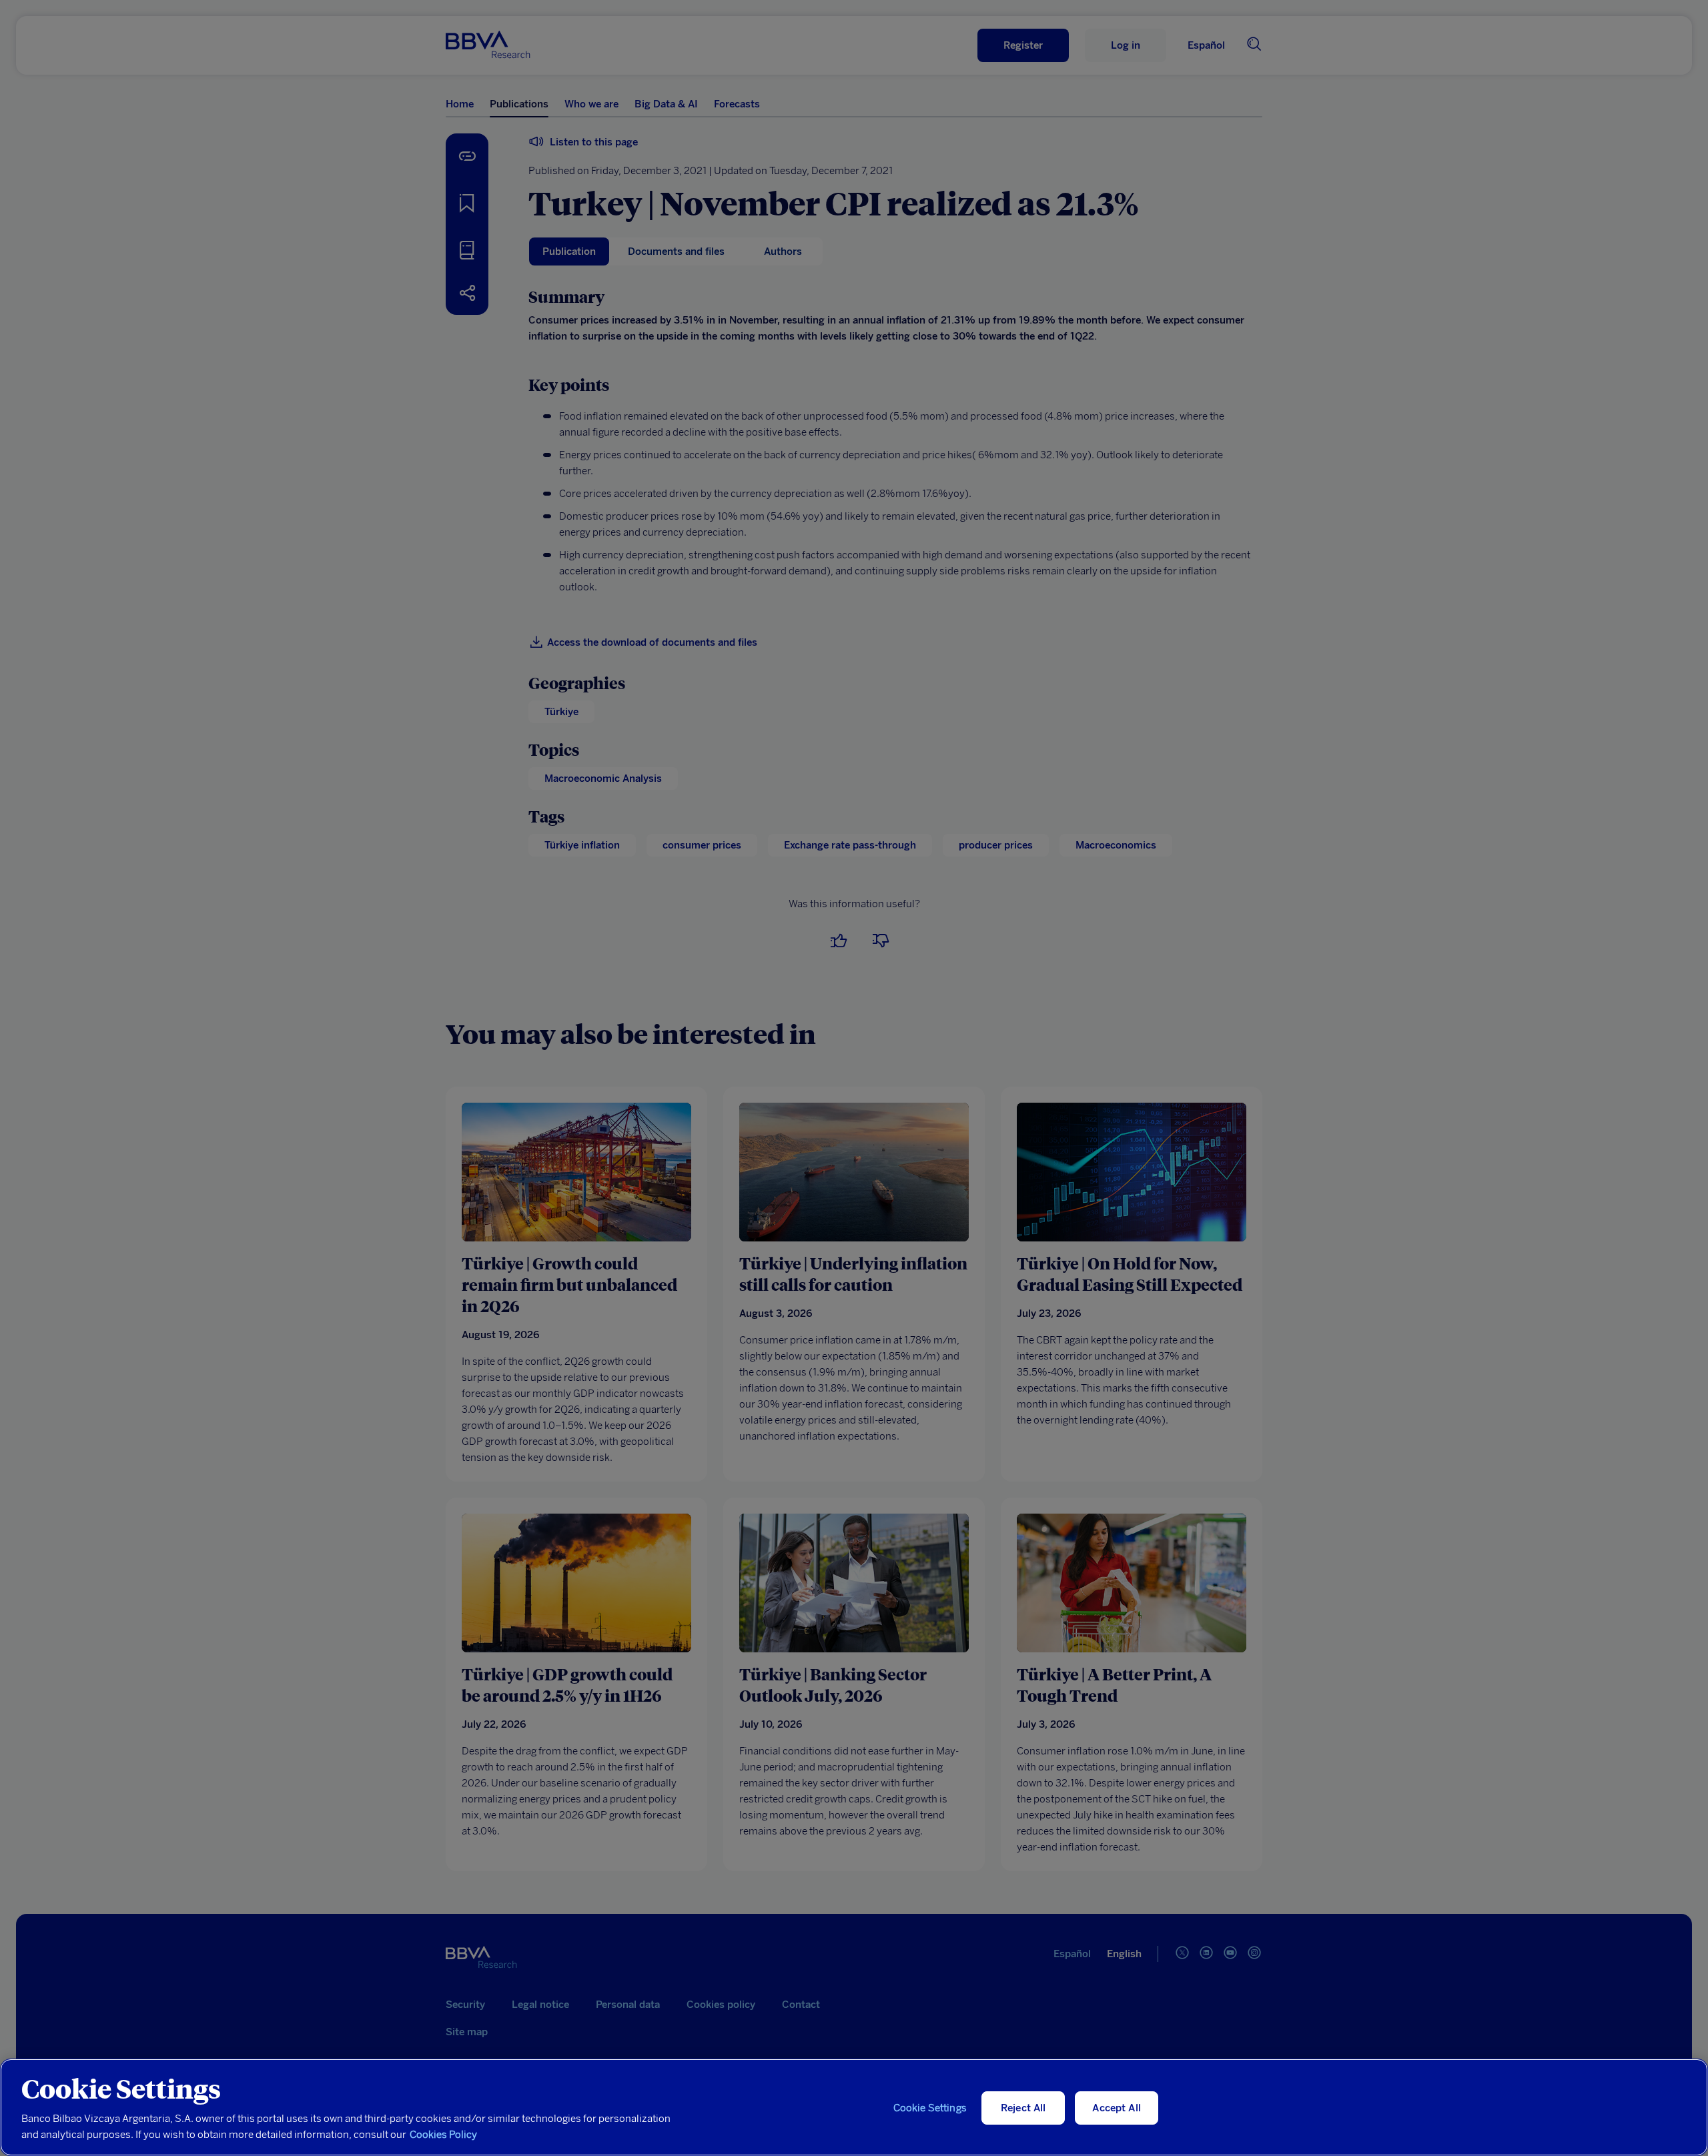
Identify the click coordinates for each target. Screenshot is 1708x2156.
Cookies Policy (443, 2135)
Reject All (1023, 2108)
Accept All (1117, 2108)
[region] (854, 2107)
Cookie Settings (930, 2108)
